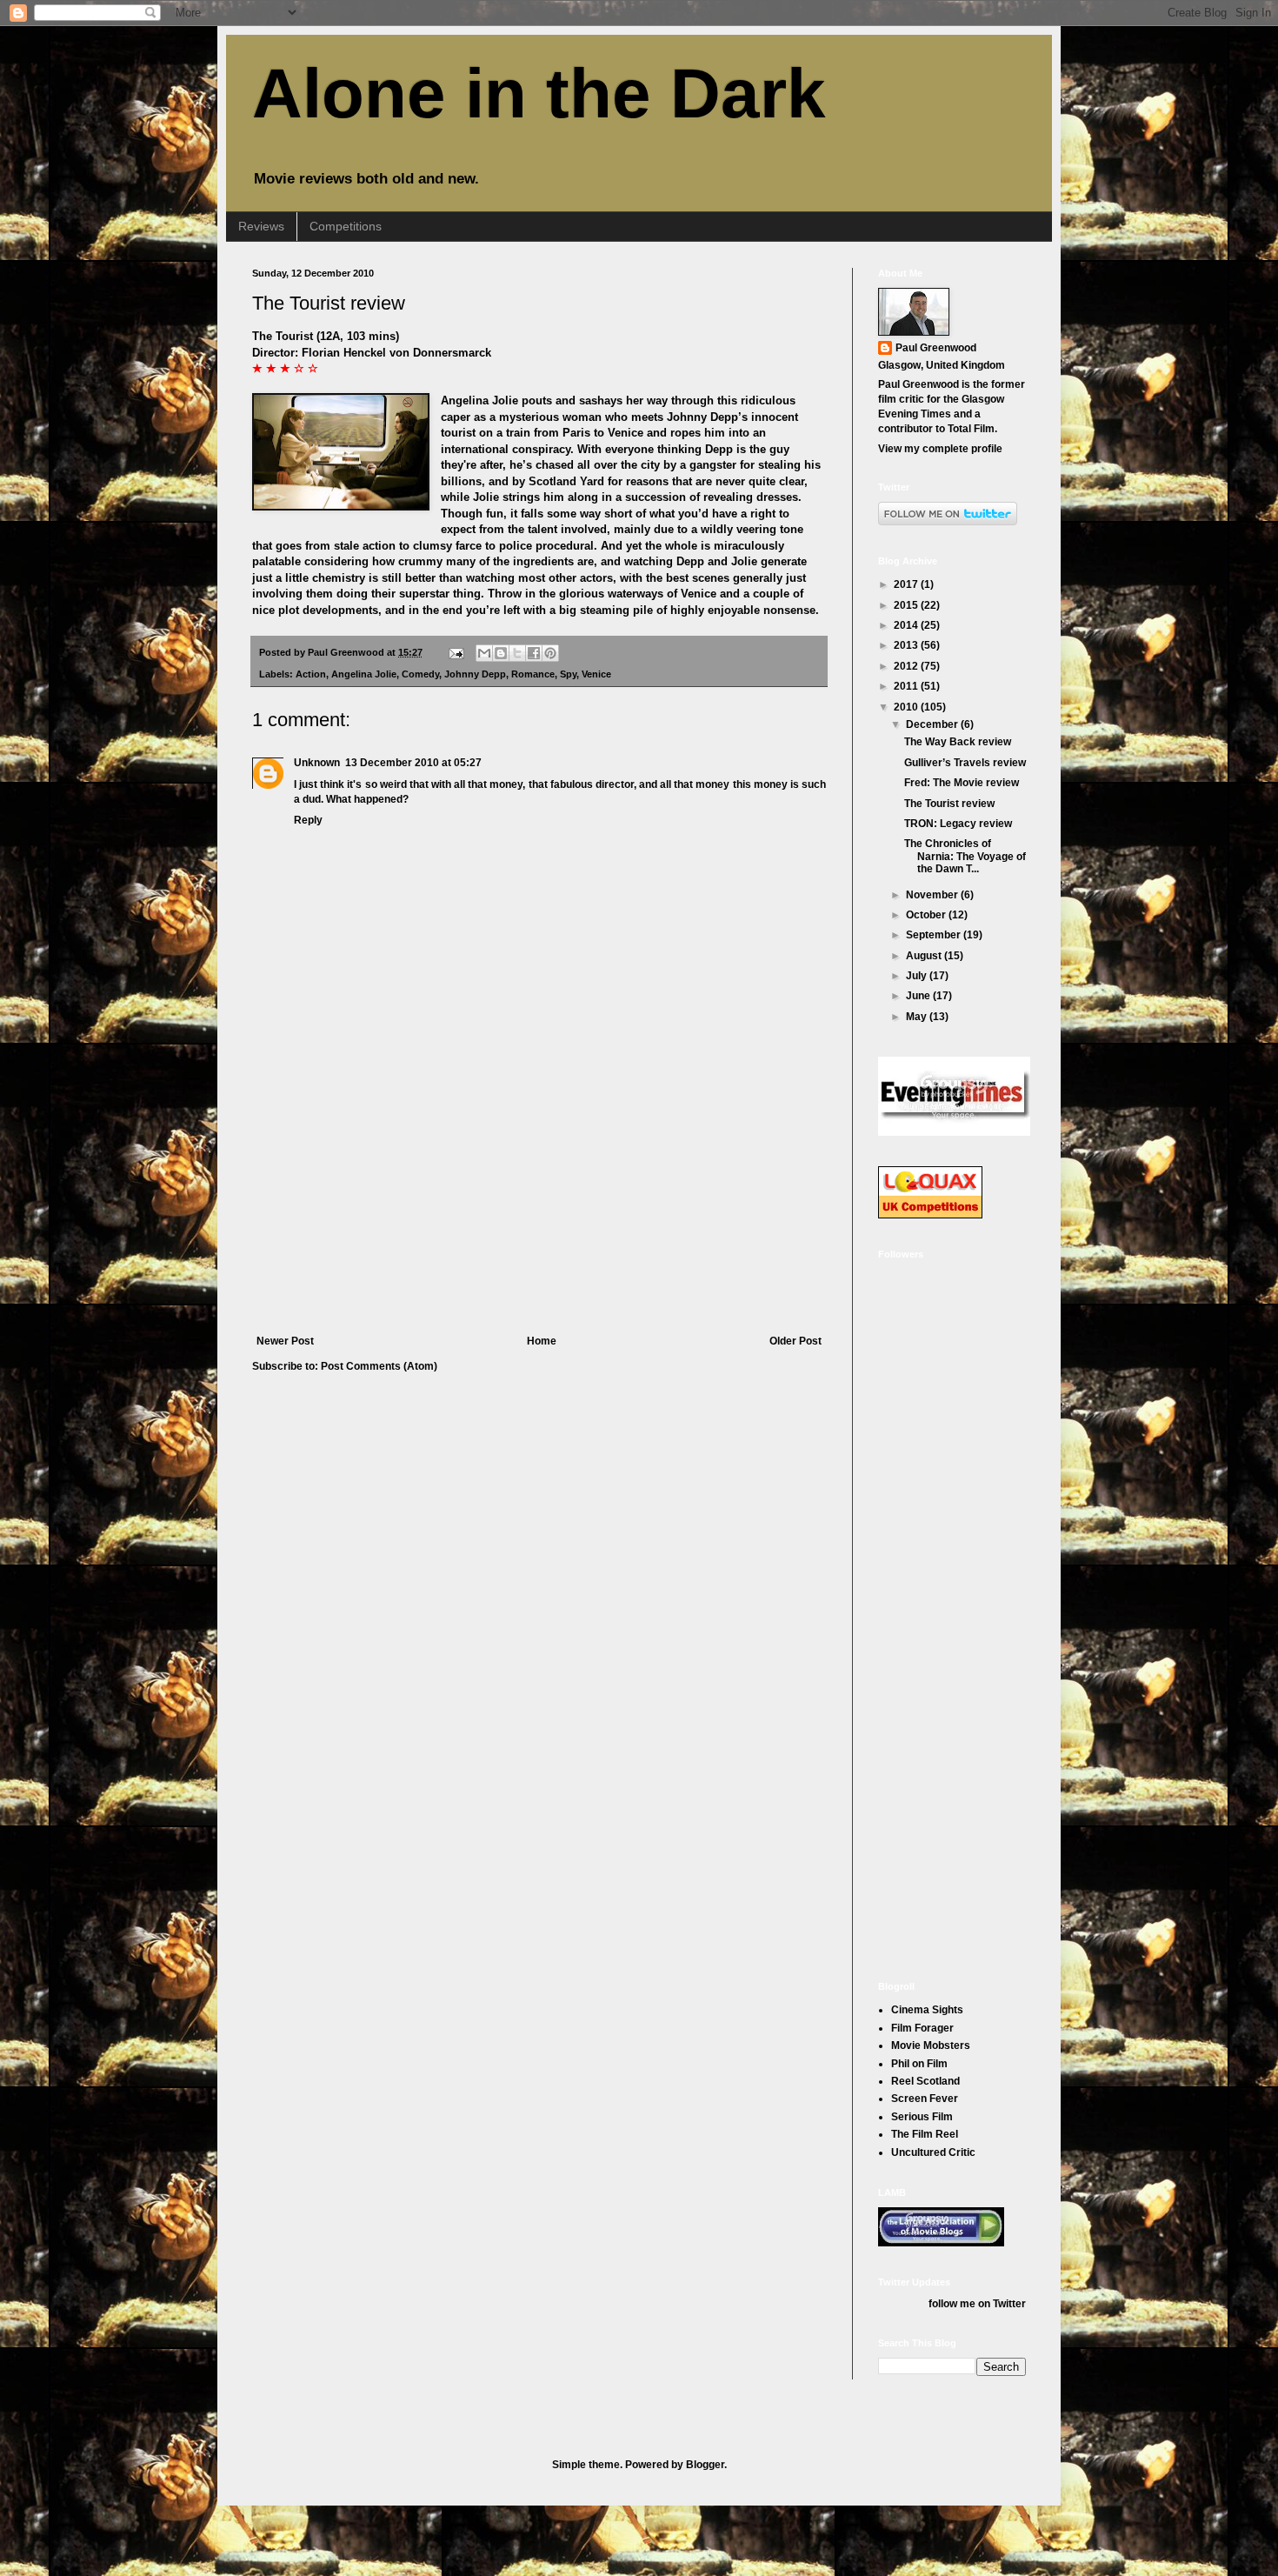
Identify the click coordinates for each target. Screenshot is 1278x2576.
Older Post (795, 1341)
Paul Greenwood (936, 348)
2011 (907, 686)
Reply (308, 820)
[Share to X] (517, 653)
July (918, 976)
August (925, 956)
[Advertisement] (539, 1205)
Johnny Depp (475, 674)
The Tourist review (329, 303)
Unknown (317, 763)
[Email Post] (456, 652)
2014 (907, 625)
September (935, 935)
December (933, 724)
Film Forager (922, 2028)
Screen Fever (925, 2099)
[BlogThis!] (501, 653)
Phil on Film (919, 2064)
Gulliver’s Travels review (965, 763)
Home (542, 1341)
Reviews (261, 226)
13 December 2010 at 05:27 (413, 763)
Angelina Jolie (364, 674)
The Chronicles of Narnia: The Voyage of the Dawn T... (965, 856)
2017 (907, 584)
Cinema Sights (927, 2010)
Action (311, 674)
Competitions (346, 226)
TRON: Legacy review (958, 824)
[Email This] (484, 653)
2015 (907, 605)
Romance (533, 674)
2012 (907, 666)
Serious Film (922, 2117)
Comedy (420, 674)
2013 (907, 645)
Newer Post (285, 1341)
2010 (907, 707)
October (927, 915)
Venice (596, 674)
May (918, 1017)
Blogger (705, 2465)
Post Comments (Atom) (379, 1366)
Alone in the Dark (539, 93)
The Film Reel (925, 2134)
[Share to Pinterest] (550, 653)
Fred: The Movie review (962, 783)
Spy (568, 674)
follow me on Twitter (977, 2304)
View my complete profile (940, 449)
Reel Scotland (925, 2081)
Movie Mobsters (931, 2045)
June (919, 996)
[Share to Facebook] (534, 653)
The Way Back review (958, 742)
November (933, 895)
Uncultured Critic (933, 2152)
